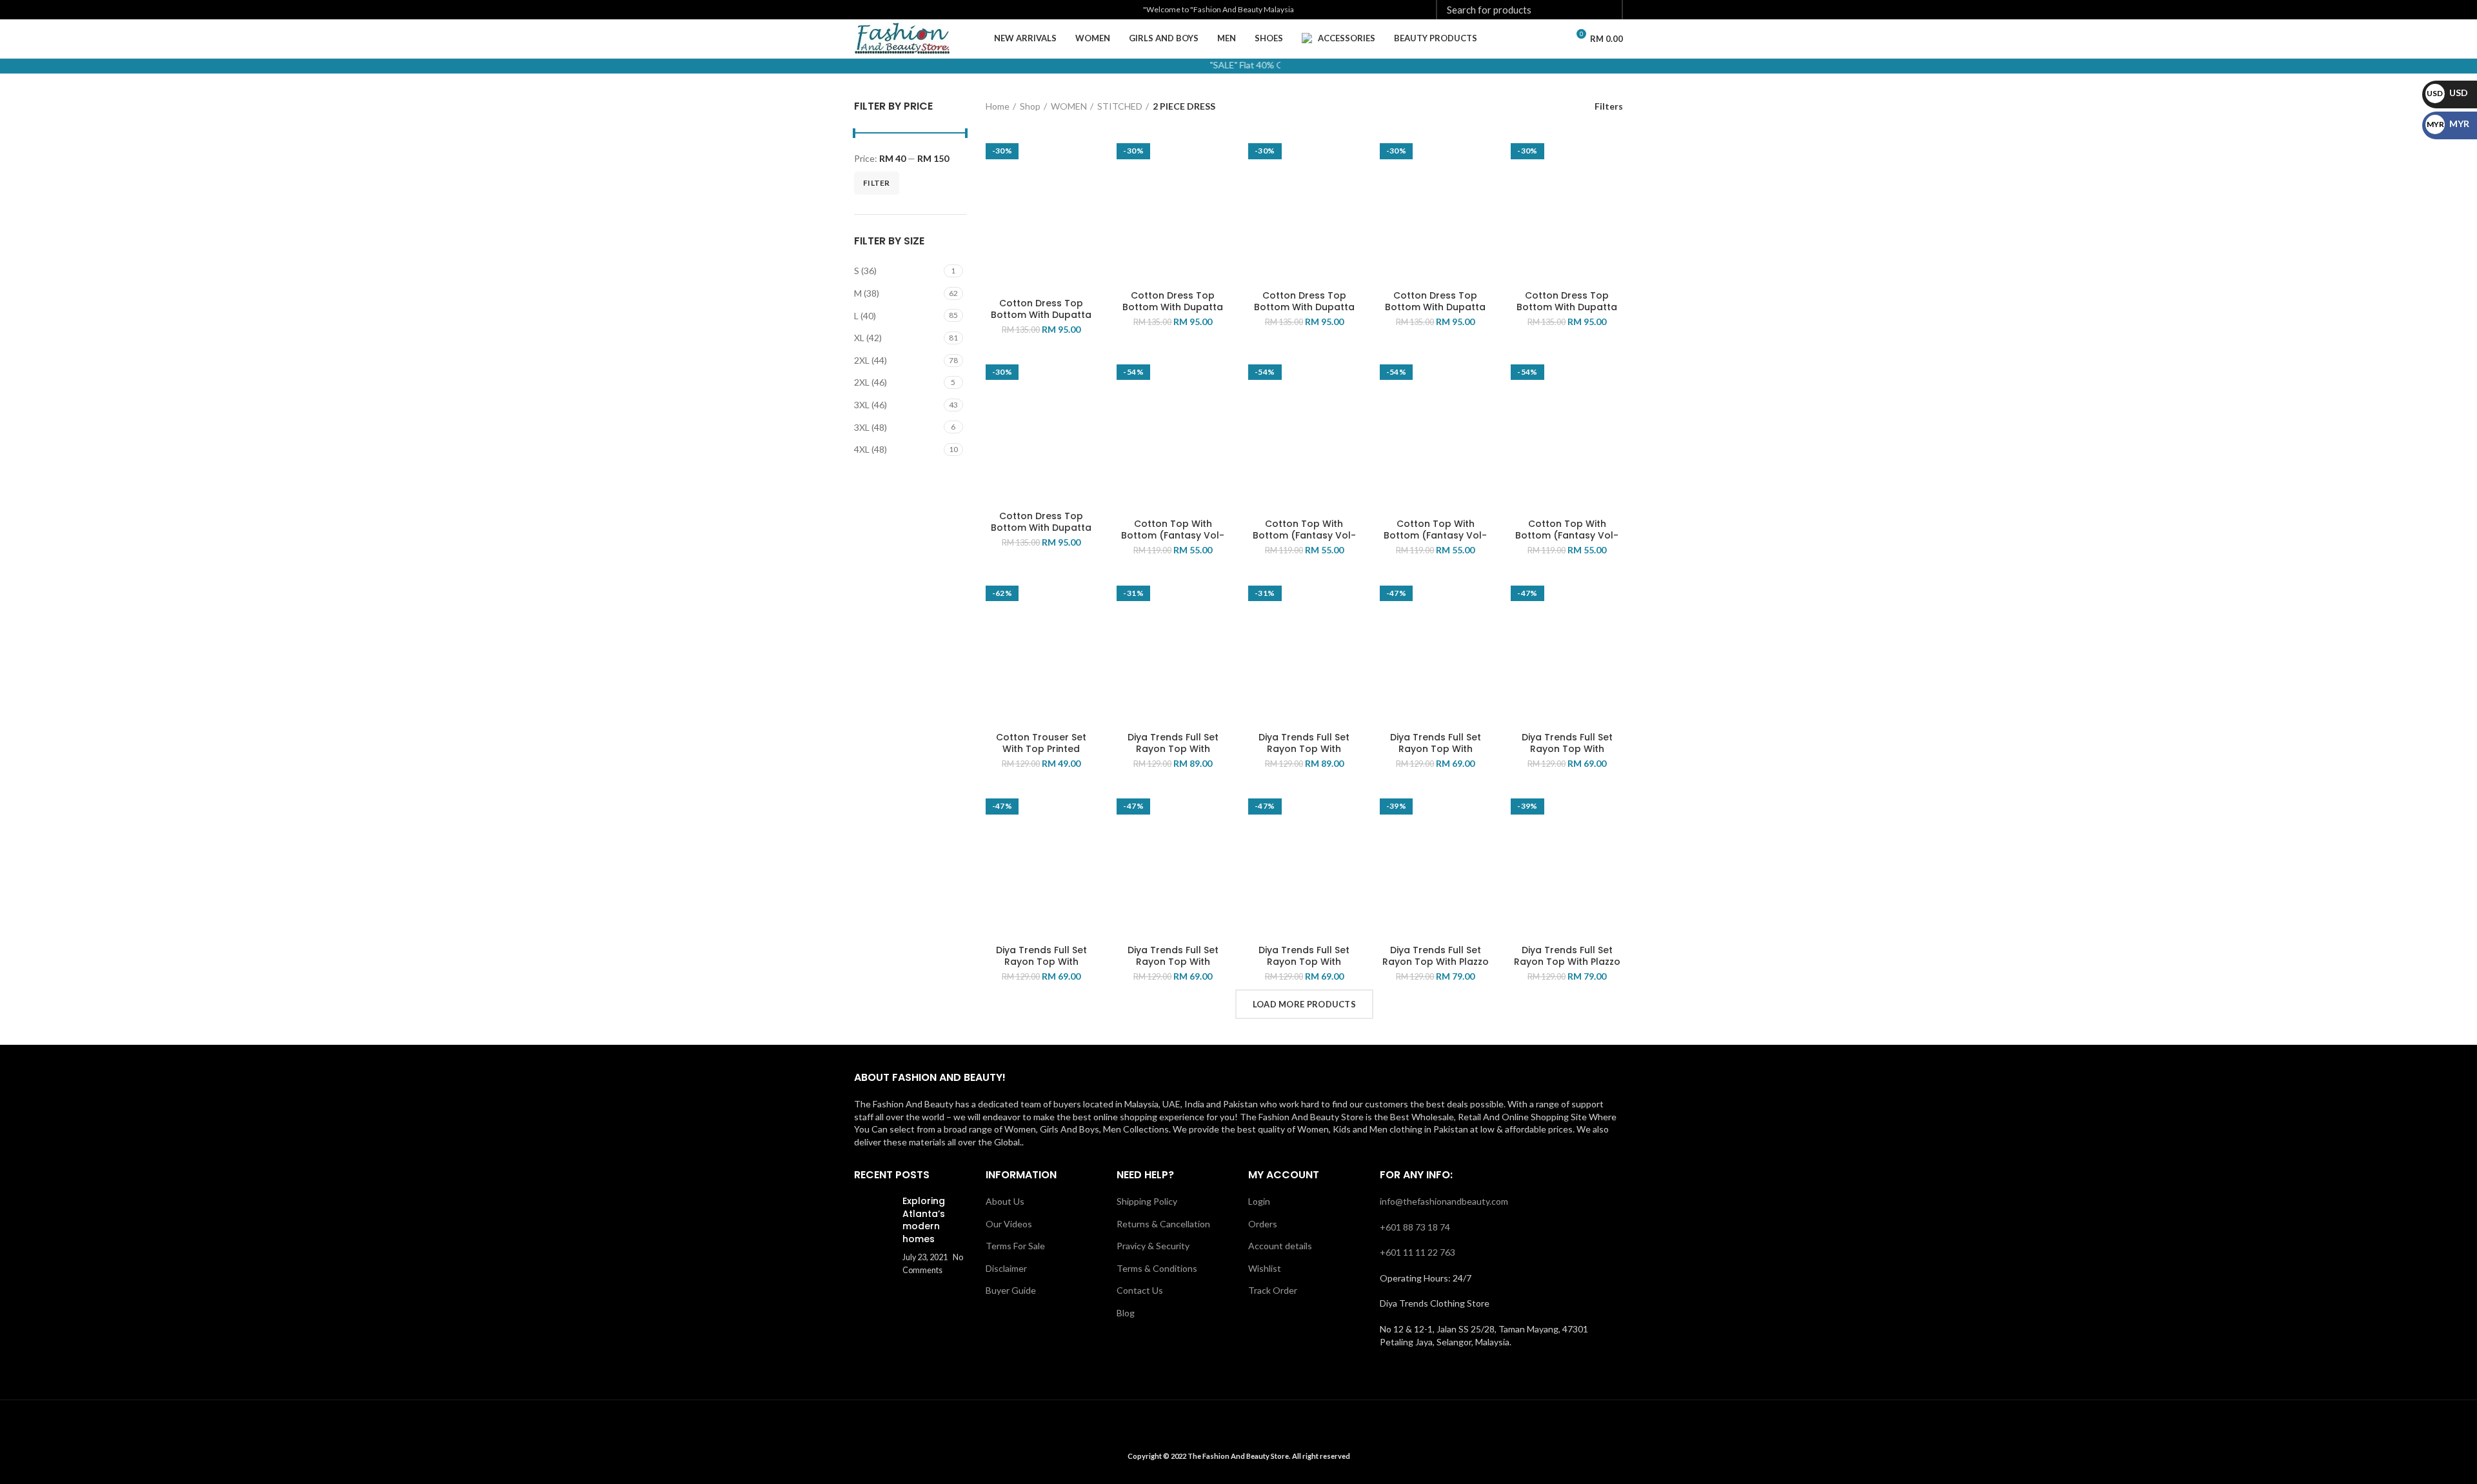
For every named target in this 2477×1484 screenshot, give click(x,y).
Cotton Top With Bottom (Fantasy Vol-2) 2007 (1567, 535)
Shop (1030, 106)
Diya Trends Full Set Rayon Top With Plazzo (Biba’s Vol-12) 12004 (1436, 962)
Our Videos (1009, 1224)
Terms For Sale (1015, 1246)
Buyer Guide (1011, 1290)
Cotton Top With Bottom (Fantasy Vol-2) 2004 (1173, 535)
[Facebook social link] (861, 10)
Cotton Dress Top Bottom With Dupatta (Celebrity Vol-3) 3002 (1173, 307)
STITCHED (1120, 106)
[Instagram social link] (891, 10)
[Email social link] (876, 10)
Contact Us (1140, 1290)
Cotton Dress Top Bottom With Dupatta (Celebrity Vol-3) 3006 (1041, 528)
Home (998, 106)
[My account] (1529, 39)
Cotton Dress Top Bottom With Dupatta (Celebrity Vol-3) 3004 (1435, 307)
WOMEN (1069, 106)
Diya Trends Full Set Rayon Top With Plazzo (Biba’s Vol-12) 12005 (1567, 962)
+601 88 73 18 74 (1415, 1227)
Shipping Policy (1147, 1201)
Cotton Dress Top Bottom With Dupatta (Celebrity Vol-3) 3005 (1567, 307)
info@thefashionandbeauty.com (1444, 1201)
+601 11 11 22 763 (1418, 1252)
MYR (2448, 124)
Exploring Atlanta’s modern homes (924, 1220)
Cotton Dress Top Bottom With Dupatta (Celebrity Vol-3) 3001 (1041, 315)
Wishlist (1265, 1268)
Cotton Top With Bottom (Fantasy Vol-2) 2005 (1304, 535)
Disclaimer (1006, 1268)
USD (2447, 93)
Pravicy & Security (1153, 1246)
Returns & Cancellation (1163, 1224)
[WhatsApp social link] (921, 10)
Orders (1263, 1224)
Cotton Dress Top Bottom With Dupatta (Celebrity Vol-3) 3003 (1304, 307)
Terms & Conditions (1157, 1268)
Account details (1280, 1246)
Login (1259, 1201)
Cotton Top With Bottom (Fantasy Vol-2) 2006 (1435, 535)
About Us (1005, 1201)
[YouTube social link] (906, 10)
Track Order (1273, 1290)
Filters (1609, 106)
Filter (877, 183)
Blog (1126, 1313)
